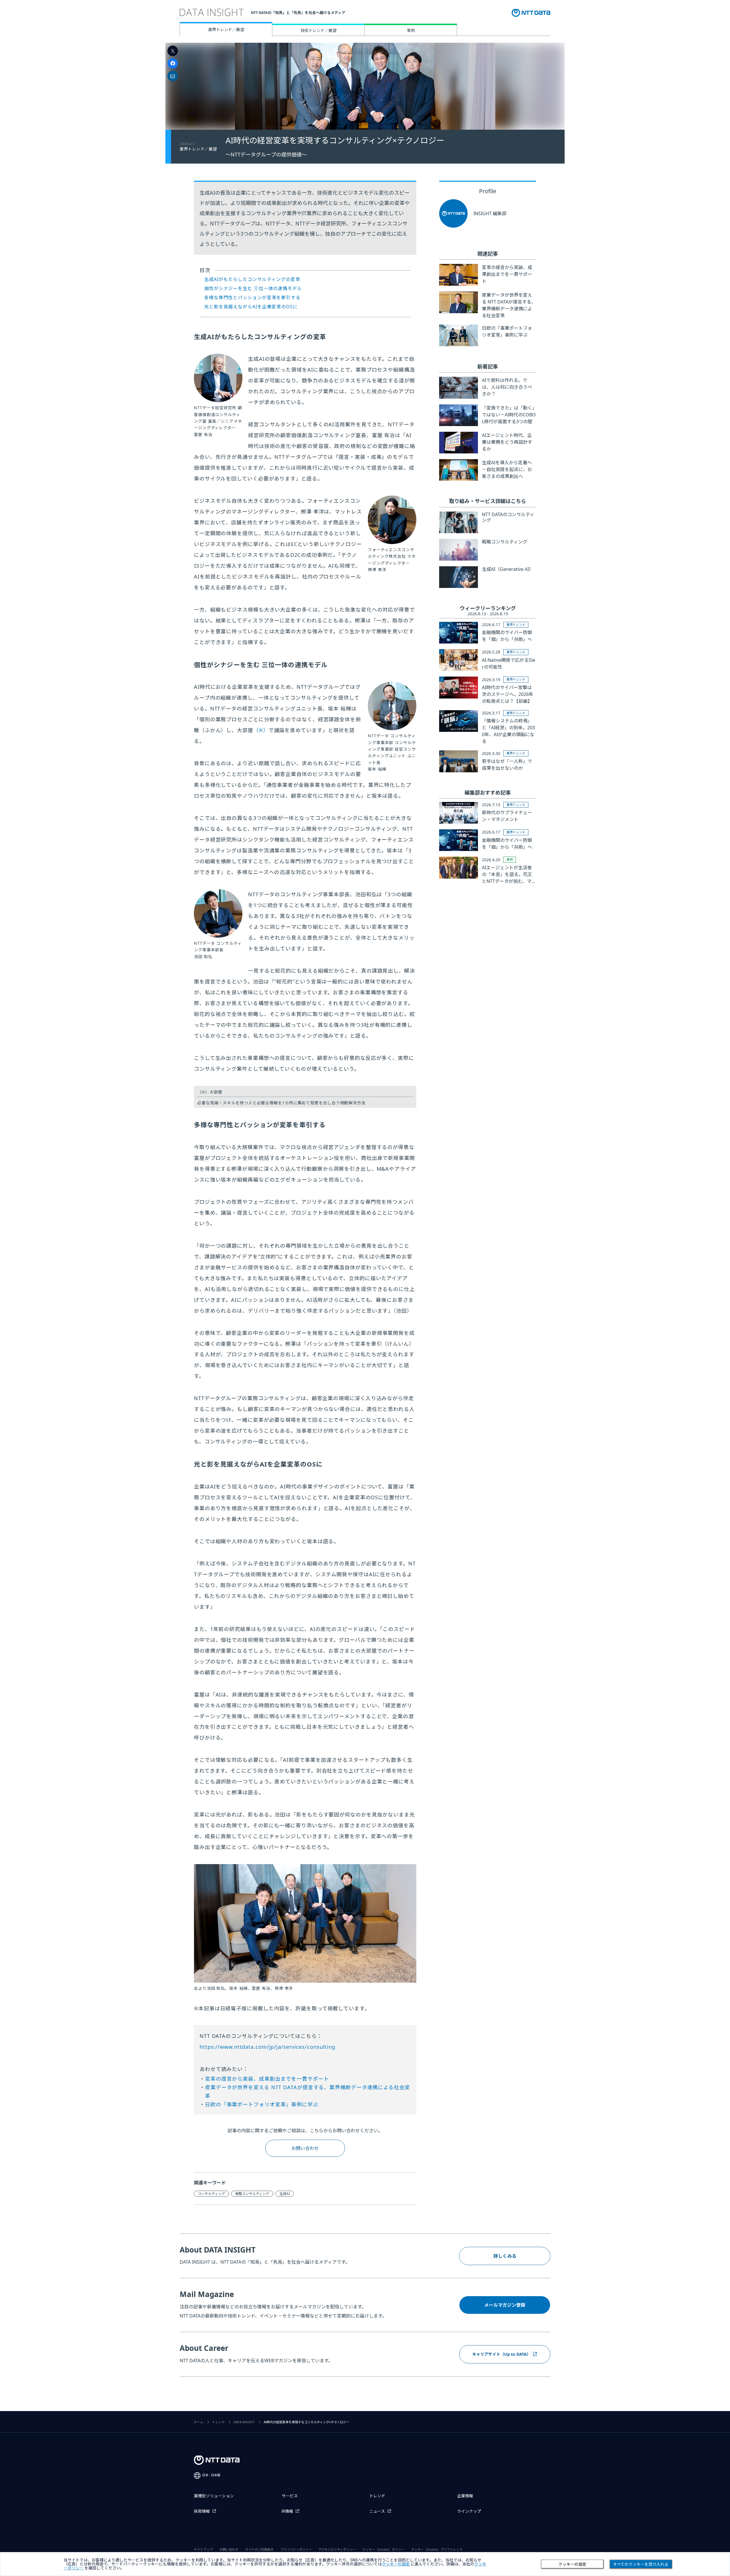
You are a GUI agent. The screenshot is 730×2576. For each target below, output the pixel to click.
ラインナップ (469, 2511)
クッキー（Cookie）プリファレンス (437, 2550)
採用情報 (202, 2511)
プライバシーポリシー (296, 2550)
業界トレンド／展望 (226, 29)
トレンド (218, 2422)
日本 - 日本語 (211, 2475)
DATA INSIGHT (244, 2422)
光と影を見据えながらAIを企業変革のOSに (251, 307)
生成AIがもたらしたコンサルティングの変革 (252, 279)
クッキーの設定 (572, 2564)
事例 (411, 30)
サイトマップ (203, 2550)
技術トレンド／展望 (319, 30)
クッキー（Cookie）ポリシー (383, 2550)
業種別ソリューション (214, 2496)
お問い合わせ (305, 2148)
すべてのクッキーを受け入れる (641, 2564)
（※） (261, 730)
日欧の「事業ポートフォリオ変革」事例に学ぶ (262, 2104)
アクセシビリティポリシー (337, 2550)
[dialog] (365, 2564)
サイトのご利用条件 (259, 2550)
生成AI (285, 2194)
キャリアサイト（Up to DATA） (501, 2354)
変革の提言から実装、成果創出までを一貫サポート (267, 2079)
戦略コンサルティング (252, 2194)
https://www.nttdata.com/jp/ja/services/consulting (267, 2047)
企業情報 (465, 2496)
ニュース (377, 2511)
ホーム (199, 2422)
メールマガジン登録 (505, 2305)
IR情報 (287, 2511)
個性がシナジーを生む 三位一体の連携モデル (253, 288)
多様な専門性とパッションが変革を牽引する (252, 298)
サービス (290, 2496)
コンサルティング (211, 2194)
